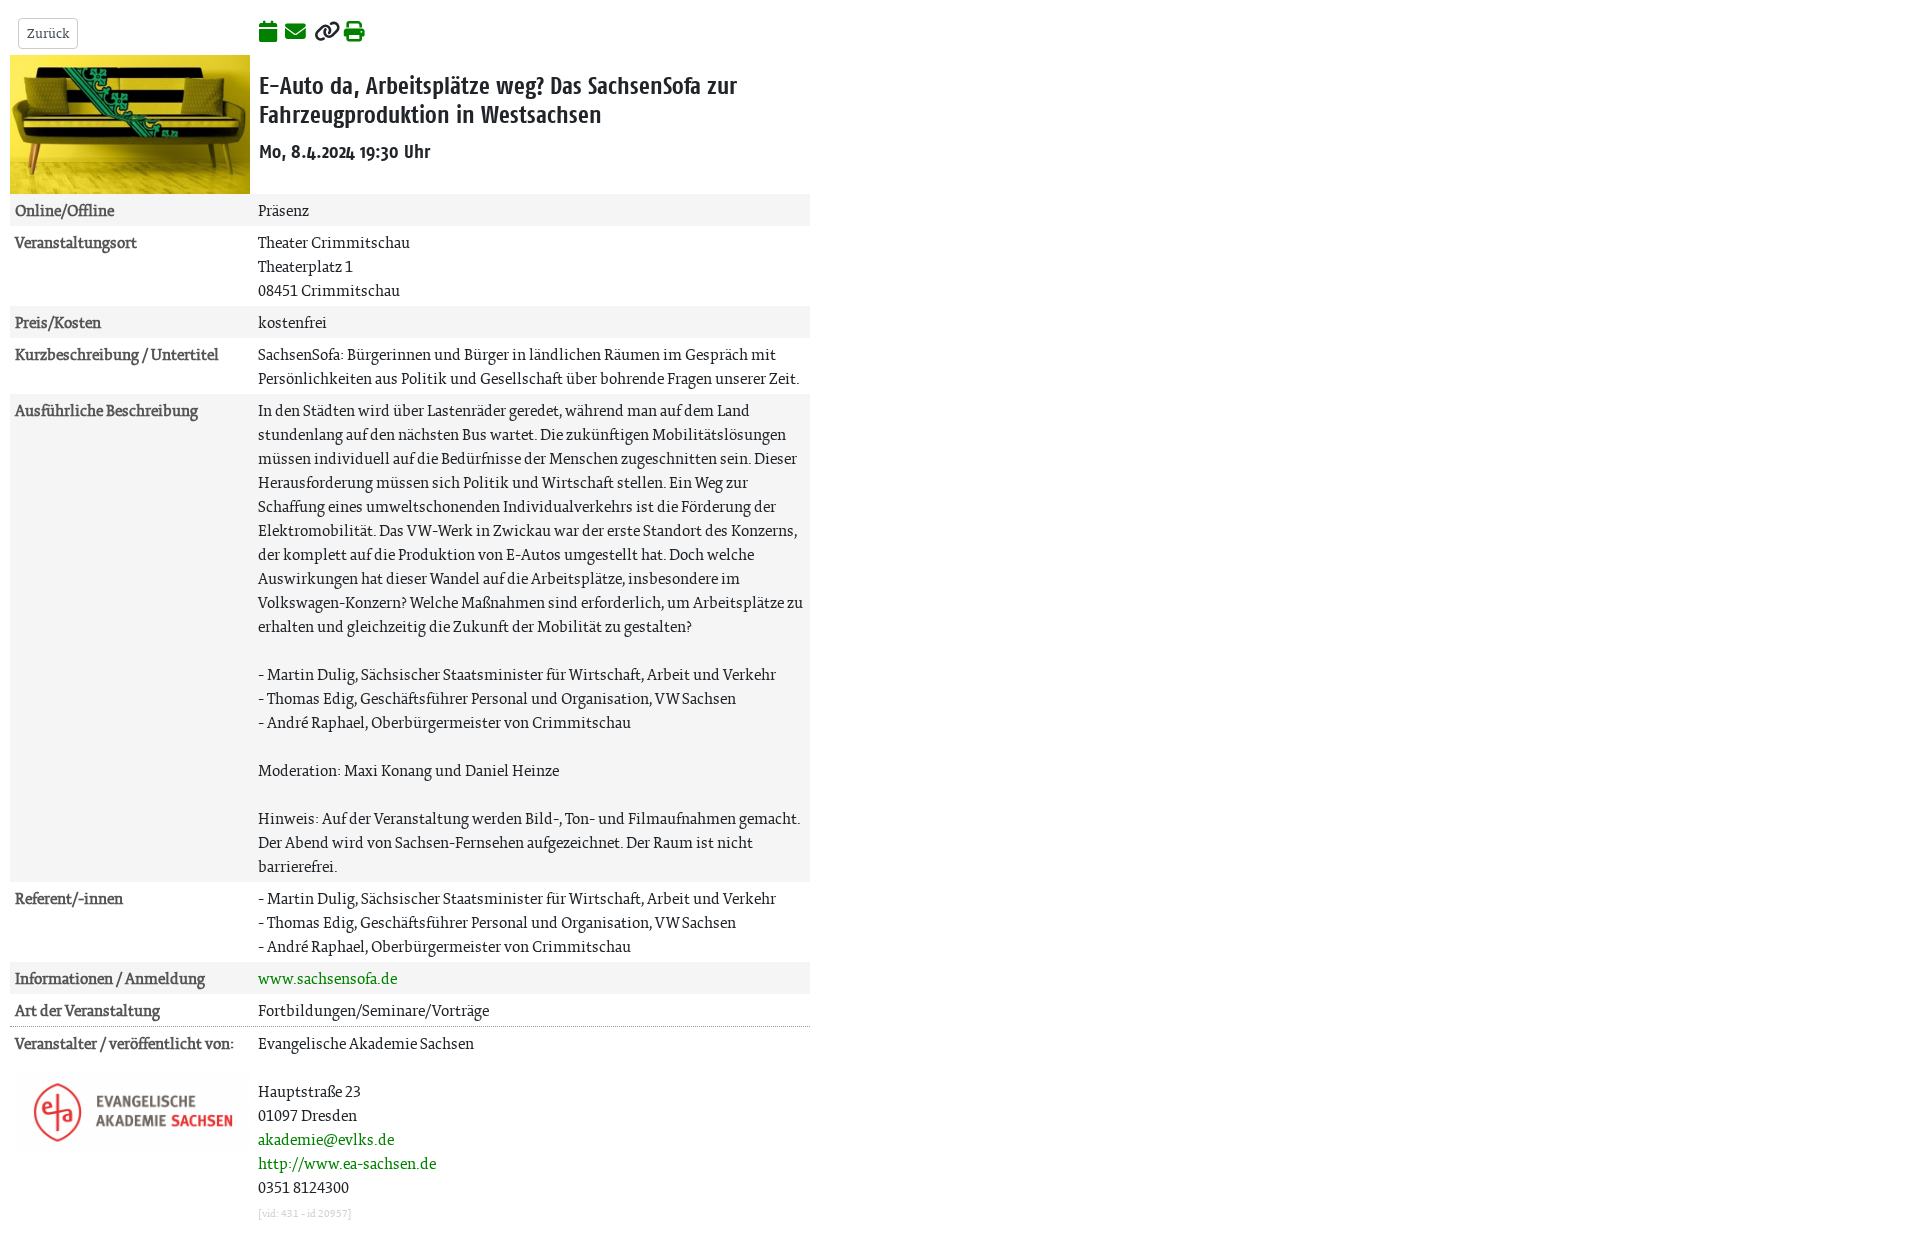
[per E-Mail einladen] (295, 33)
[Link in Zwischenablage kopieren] (327, 33)
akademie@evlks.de (326, 1139)
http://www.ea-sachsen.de (347, 1163)
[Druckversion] (354, 33)
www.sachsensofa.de (327, 978)
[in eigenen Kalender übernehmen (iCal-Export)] (268, 33)
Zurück (48, 33)
